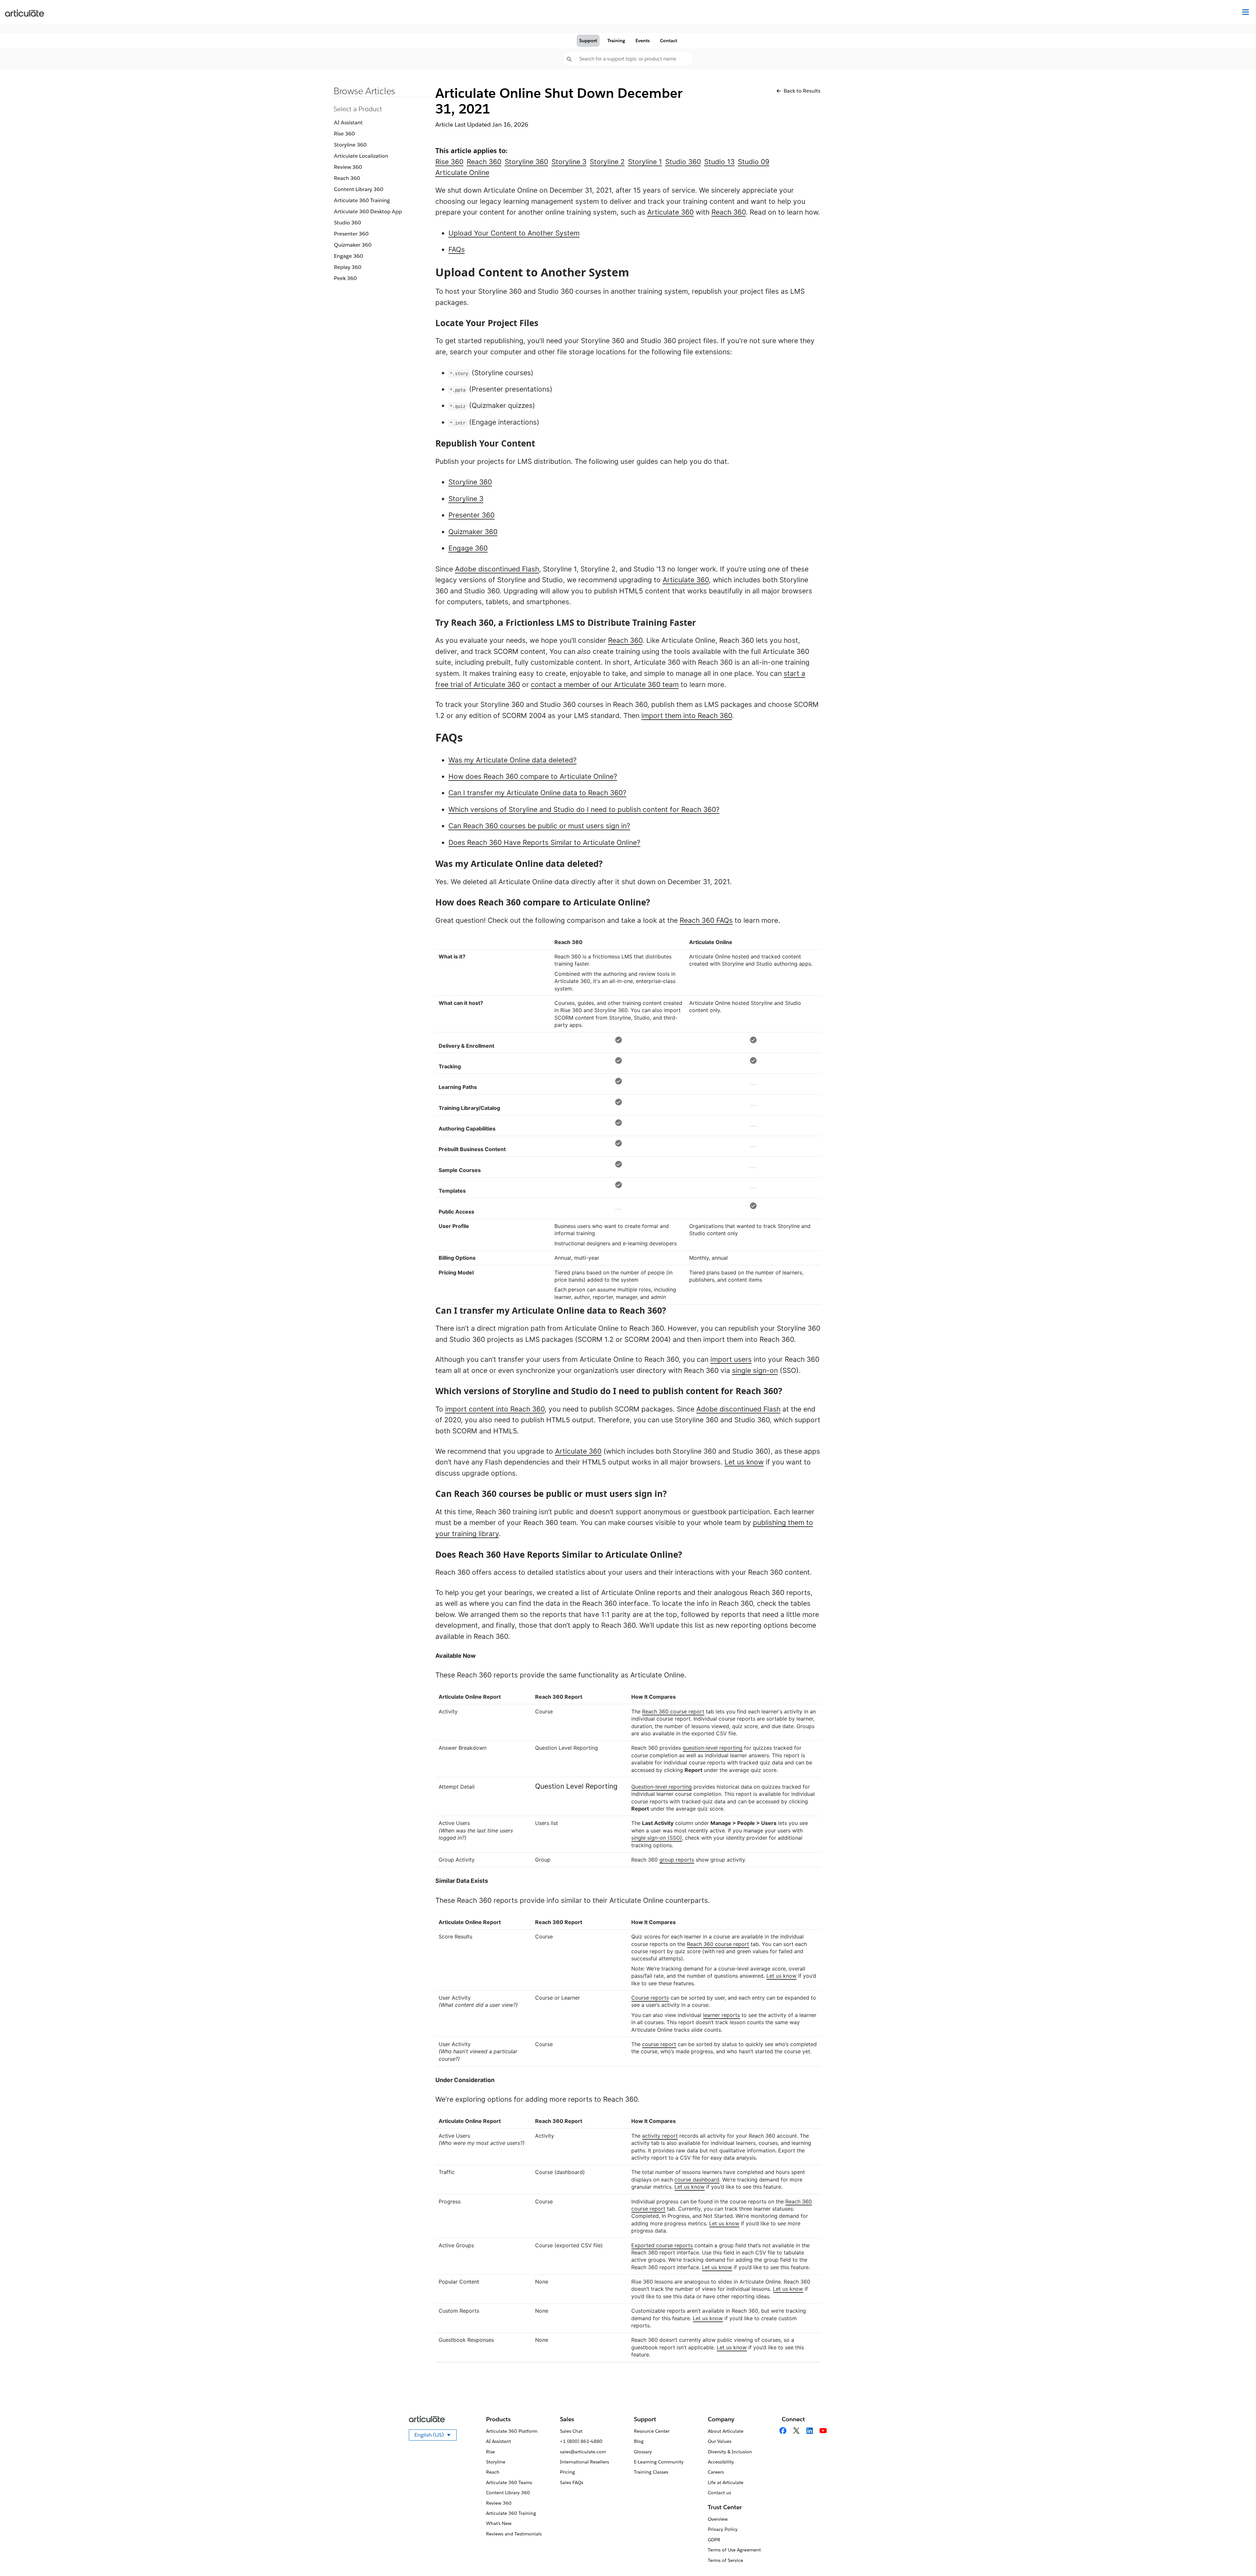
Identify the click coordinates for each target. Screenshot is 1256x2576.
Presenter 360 (351, 234)
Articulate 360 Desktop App (368, 211)
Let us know (744, 1462)
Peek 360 (345, 278)
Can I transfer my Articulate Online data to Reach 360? (537, 793)
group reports (677, 1860)
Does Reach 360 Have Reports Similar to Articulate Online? (544, 842)
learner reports (721, 2015)
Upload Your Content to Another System (514, 233)
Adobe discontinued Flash (497, 569)
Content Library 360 (359, 189)
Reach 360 (347, 178)
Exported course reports (662, 2245)
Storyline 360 (350, 145)
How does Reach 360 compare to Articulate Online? (533, 776)
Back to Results (802, 91)
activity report (660, 2136)
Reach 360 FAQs (706, 920)
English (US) (436, 2436)
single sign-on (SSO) (657, 1838)
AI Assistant (348, 123)
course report (659, 2044)
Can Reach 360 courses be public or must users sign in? (539, 826)
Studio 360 (348, 223)
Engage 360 (349, 256)
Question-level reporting (662, 1787)
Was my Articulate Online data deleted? (513, 760)
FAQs (457, 249)
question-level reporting (713, 1748)
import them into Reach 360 (687, 716)
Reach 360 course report (673, 1711)
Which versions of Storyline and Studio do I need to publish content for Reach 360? (584, 809)
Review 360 (348, 167)
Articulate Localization (361, 156)
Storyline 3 (466, 499)
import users (731, 1359)
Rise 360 (344, 134)
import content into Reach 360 (495, 1409)
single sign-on (755, 1370)
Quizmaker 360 (353, 245)
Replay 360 (348, 267)
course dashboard (697, 2180)
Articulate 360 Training (362, 200)
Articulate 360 (671, 212)
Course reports (650, 1998)
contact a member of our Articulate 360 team (605, 684)
